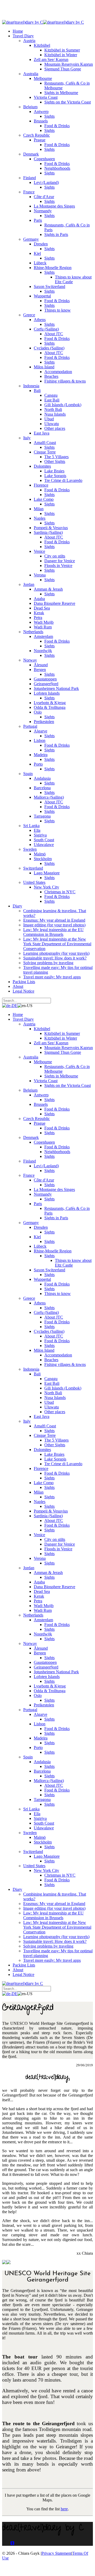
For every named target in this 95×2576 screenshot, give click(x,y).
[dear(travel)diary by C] (23, 22)
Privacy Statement (56, 2553)
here (64, 2509)
